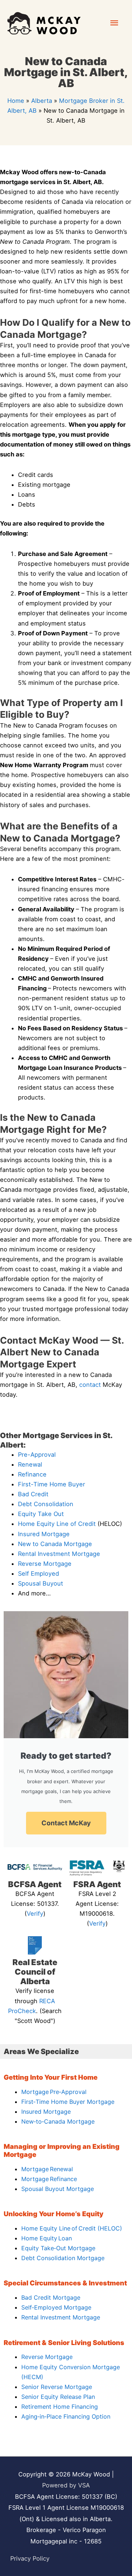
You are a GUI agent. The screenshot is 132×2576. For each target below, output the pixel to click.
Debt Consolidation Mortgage (63, 2258)
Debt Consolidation (46, 1504)
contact (90, 1385)
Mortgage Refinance (49, 2179)
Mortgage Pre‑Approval (54, 2092)
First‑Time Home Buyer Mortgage (68, 2102)
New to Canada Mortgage (55, 1544)
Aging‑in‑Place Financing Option (66, 2416)
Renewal (30, 1464)
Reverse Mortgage (45, 1564)
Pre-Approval (37, 1455)
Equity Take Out (41, 1514)
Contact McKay (66, 1823)
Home (16, 101)
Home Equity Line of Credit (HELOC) (72, 2228)
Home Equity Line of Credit (57, 1524)
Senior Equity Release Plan (58, 2397)
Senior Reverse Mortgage (57, 2387)
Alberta (42, 101)
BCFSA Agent (35, 1884)
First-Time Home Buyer (52, 1484)
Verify (35, 1914)
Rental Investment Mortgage (59, 1554)
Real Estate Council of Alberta (35, 1972)
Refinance (32, 1474)
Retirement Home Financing (60, 2407)
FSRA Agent (97, 1884)
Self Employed (38, 1573)
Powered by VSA (66, 2485)
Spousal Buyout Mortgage (58, 2189)
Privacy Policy (30, 2558)
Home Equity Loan (47, 2238)
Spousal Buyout (41, 1583)
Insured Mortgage (44, 1534)
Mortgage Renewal (47, 2169)
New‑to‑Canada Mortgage (58, 2121)
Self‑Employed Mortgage (56, 2307)
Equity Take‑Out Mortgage (58, 2248)
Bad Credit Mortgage (51, 2297)
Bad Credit (33, 1494)
